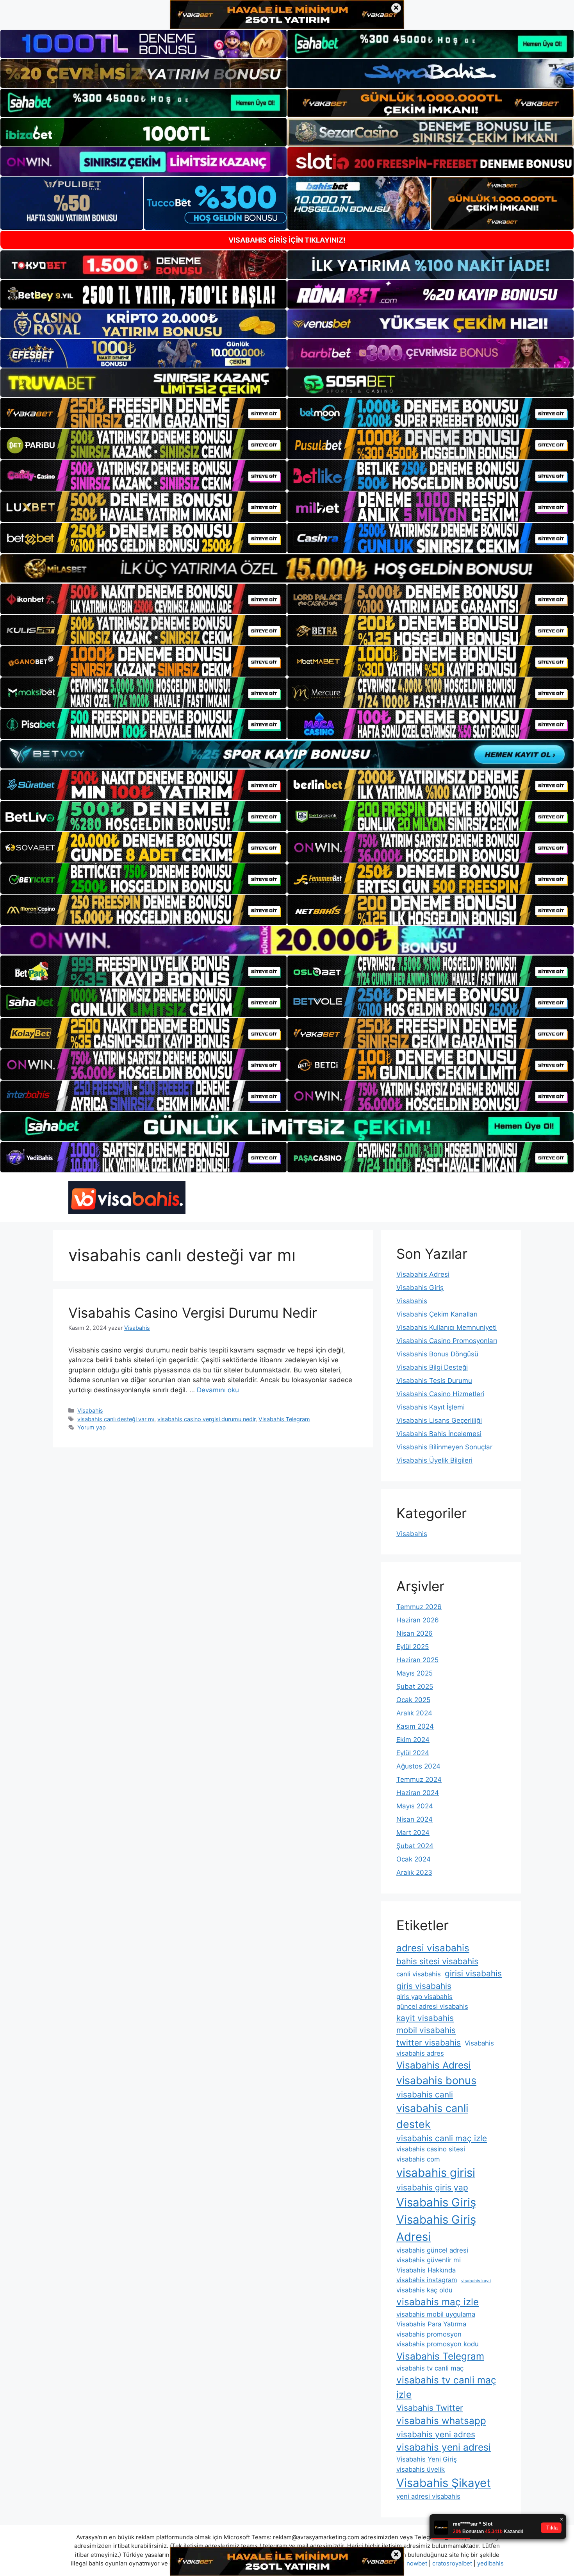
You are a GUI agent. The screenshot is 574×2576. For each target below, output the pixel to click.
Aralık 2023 (414, 1872)
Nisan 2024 (414, 1819)
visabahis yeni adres (436, 2434)
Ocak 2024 (414, 1859)
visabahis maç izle (438, 2302)
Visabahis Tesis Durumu (434, 1381)
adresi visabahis (433, 1948)
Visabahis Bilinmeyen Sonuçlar (444, 1447)
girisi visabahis (473, 1973)
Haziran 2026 (418, 1620)
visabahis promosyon (429, 2334)
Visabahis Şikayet (444, 2483)
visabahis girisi (436, 2173)
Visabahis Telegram (284, 1419)
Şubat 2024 (415, 1846)
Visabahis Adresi (423, 1274)
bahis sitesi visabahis (437, 1961)
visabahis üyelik (421, 2469)
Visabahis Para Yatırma (431, 2324)
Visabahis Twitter (430, 2408)
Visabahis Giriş (420, 1288)
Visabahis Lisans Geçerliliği (439, 1420)
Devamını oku (218, 1390)
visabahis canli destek (432, 2116)
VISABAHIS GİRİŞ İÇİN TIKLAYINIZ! (287, 240)
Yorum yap (92, 1427)
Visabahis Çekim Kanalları (437, 1314)
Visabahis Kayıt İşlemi (430, 1407)
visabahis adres (420, 2053)
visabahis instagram (427, 2280)
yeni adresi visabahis (428, 2496)
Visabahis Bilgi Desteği (432, 1367)
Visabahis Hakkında (426, 2270)
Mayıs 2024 (415, 1806)
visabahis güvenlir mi (429, 2260)
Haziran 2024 (418, 1793)
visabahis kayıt (476, 2281)
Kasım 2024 (415, 1726)
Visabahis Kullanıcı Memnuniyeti (447, 1327)
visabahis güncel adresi (432, 2250)
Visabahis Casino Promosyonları (447, 1341)
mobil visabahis (426, 2030)
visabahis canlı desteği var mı (116, 1419)
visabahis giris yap (432, 2187)
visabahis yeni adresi (444, 2447)
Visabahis (90, 1410)
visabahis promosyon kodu (438, 2344)
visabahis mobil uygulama (436, 2314)
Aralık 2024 (414, 1713)
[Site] (143, 413)
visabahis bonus (436, 2080)
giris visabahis (424, 1986)
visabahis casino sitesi (431, 2149)
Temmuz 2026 (419, 1607)
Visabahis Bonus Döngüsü (437, 1354)
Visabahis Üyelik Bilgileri (434, 1460)
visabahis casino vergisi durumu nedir (206, 1419)
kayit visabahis (425, 2018)
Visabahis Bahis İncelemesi (439, 1434)
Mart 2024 (413, 1833)
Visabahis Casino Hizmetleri (440, 1394)
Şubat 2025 (415, 1686)
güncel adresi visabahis (432, 2006)
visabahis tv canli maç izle (446, 2387)
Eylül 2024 (413, 1753)
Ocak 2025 (413, 1700)
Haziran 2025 (417, 1660)
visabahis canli (425, 2095)
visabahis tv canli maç (430, 2368)
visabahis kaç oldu (424, 2290)
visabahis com (418, 2159)
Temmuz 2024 (419, 1779)
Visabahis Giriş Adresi (436, 2228)
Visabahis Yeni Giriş (427, 2459)
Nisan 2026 (414, 1633)
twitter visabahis (429, 2043)
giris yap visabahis (424, 1997)
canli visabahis (419, 1974)
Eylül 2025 (413, 1647)
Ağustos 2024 (418, 1766)
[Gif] (287, 568)
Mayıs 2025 (414, 1673)
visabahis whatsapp (441, 2421)
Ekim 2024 (413, 1740)
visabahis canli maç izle (442, 2138)
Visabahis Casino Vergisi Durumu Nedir (193, 1313)
